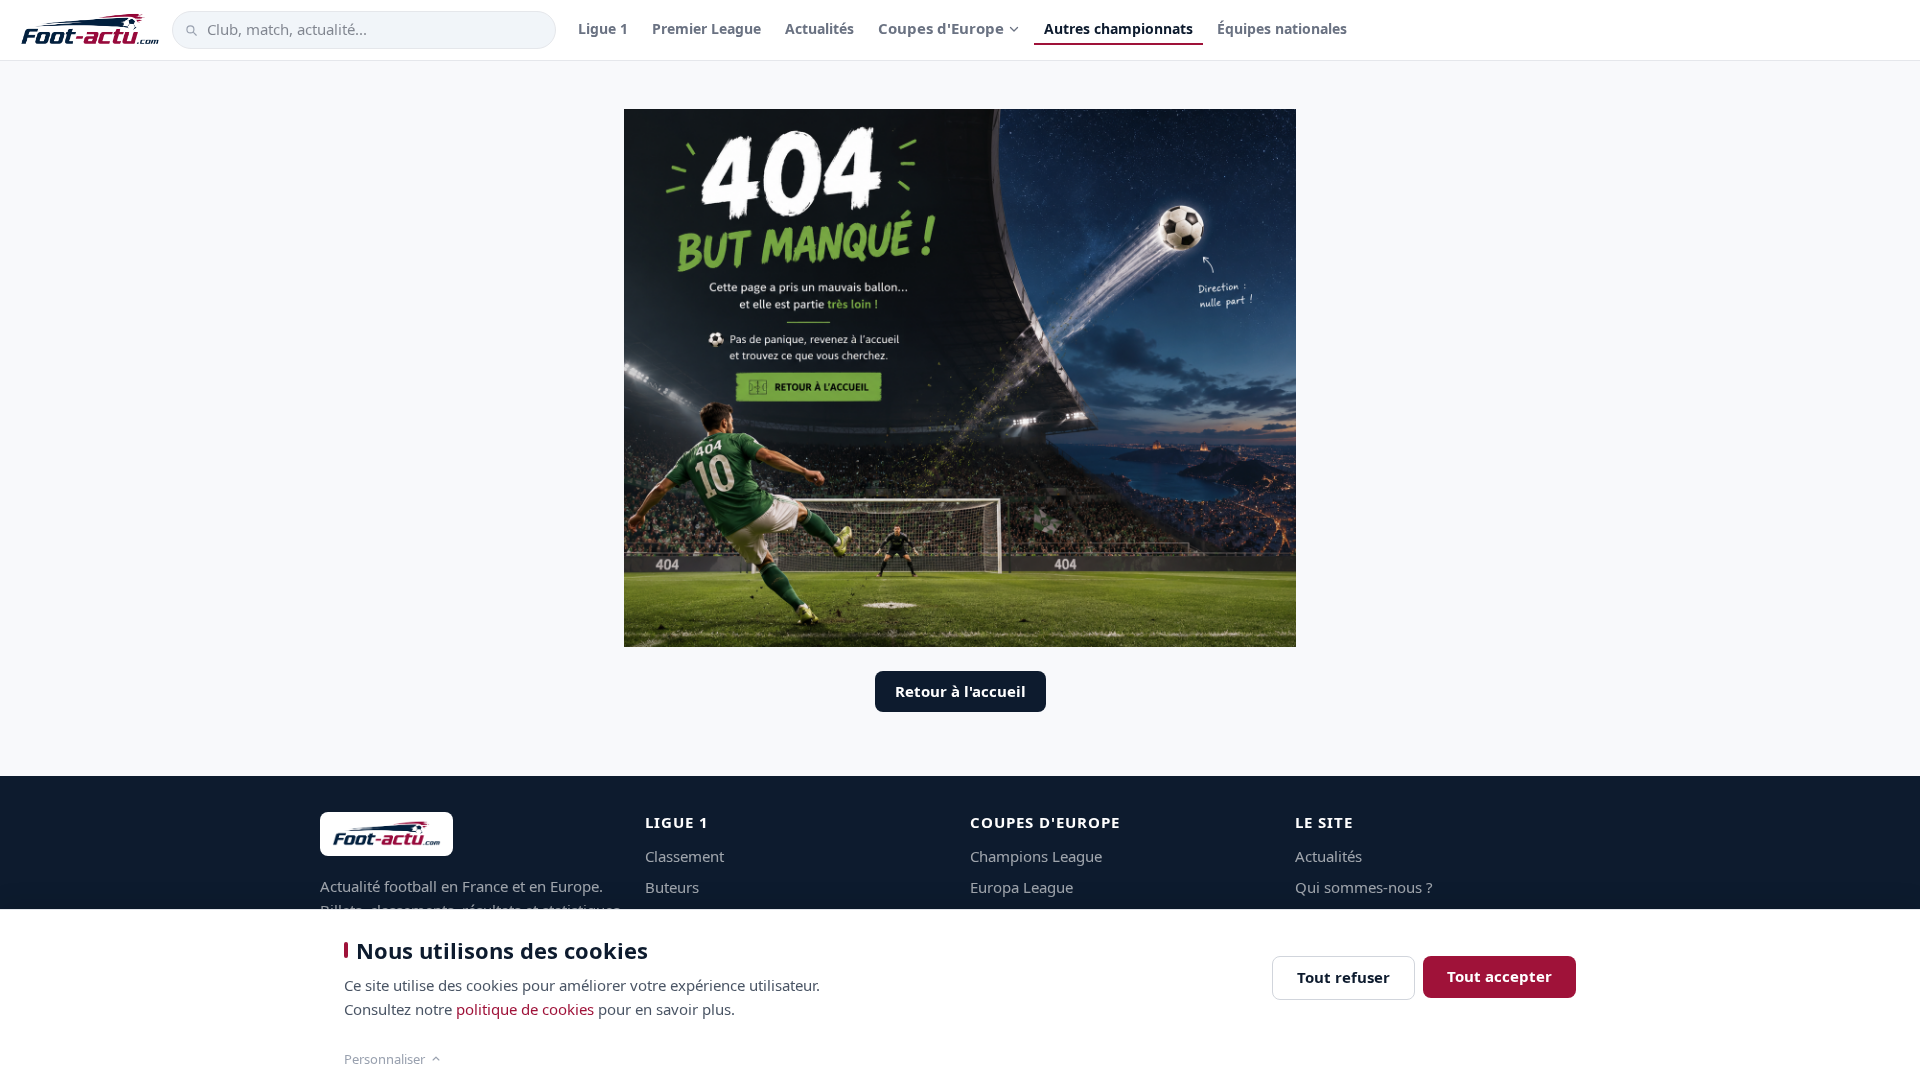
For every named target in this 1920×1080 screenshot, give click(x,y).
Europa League (1021, 887)
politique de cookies (525, 1009)
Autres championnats (1118, 28)
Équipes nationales (1282, 28)
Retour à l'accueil (960, 691)
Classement (684, 856)
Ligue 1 (603, 28)
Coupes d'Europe (941, 28)
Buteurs (672, 887)
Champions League (1036, 856)
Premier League (706, 28)
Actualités (819, 28)
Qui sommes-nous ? (1364, 887)
